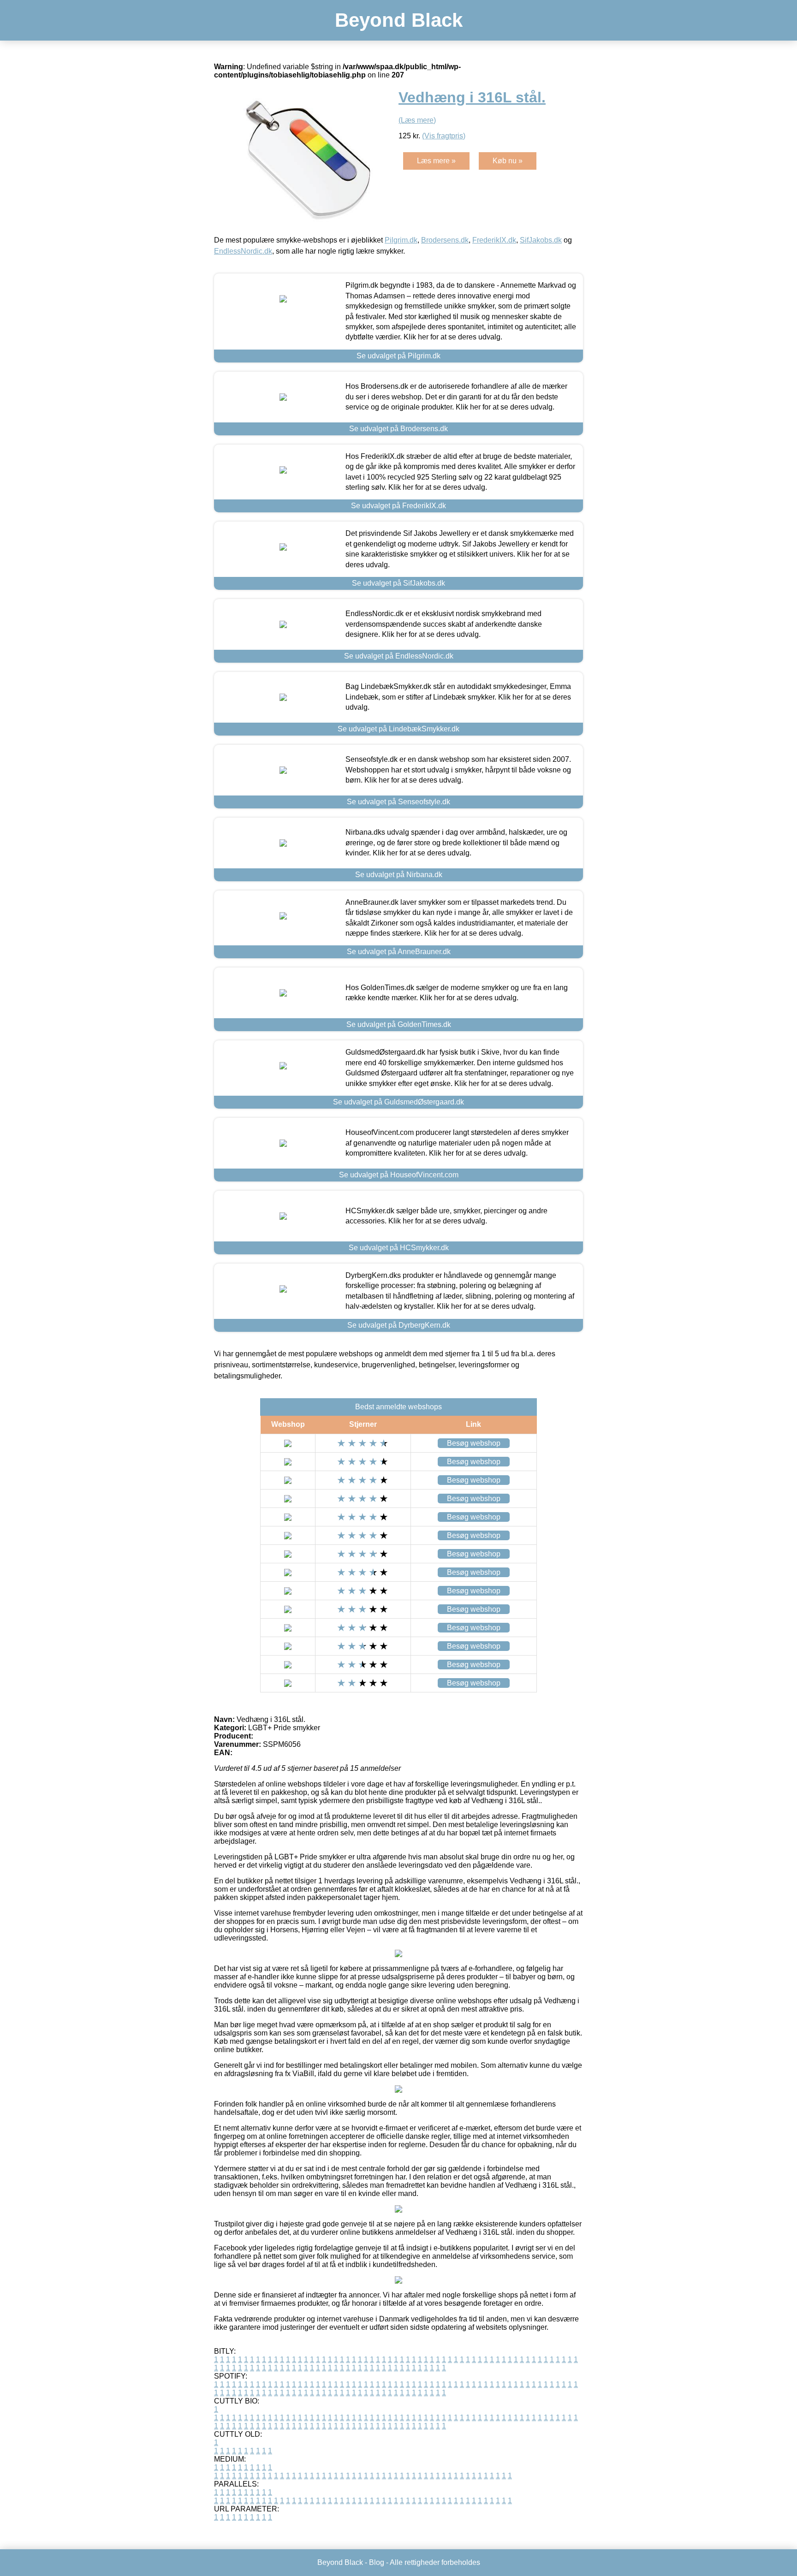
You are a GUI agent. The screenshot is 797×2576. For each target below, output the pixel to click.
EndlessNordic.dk (243, 251)
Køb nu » (508, 161)
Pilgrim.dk (401, 240)
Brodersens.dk (445, 240)
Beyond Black (399, 20)
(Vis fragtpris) (444, 136)
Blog (377, 2562)
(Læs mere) (417, 120)
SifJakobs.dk (541, 240)
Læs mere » (436, 161)
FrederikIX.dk (494, 240)
